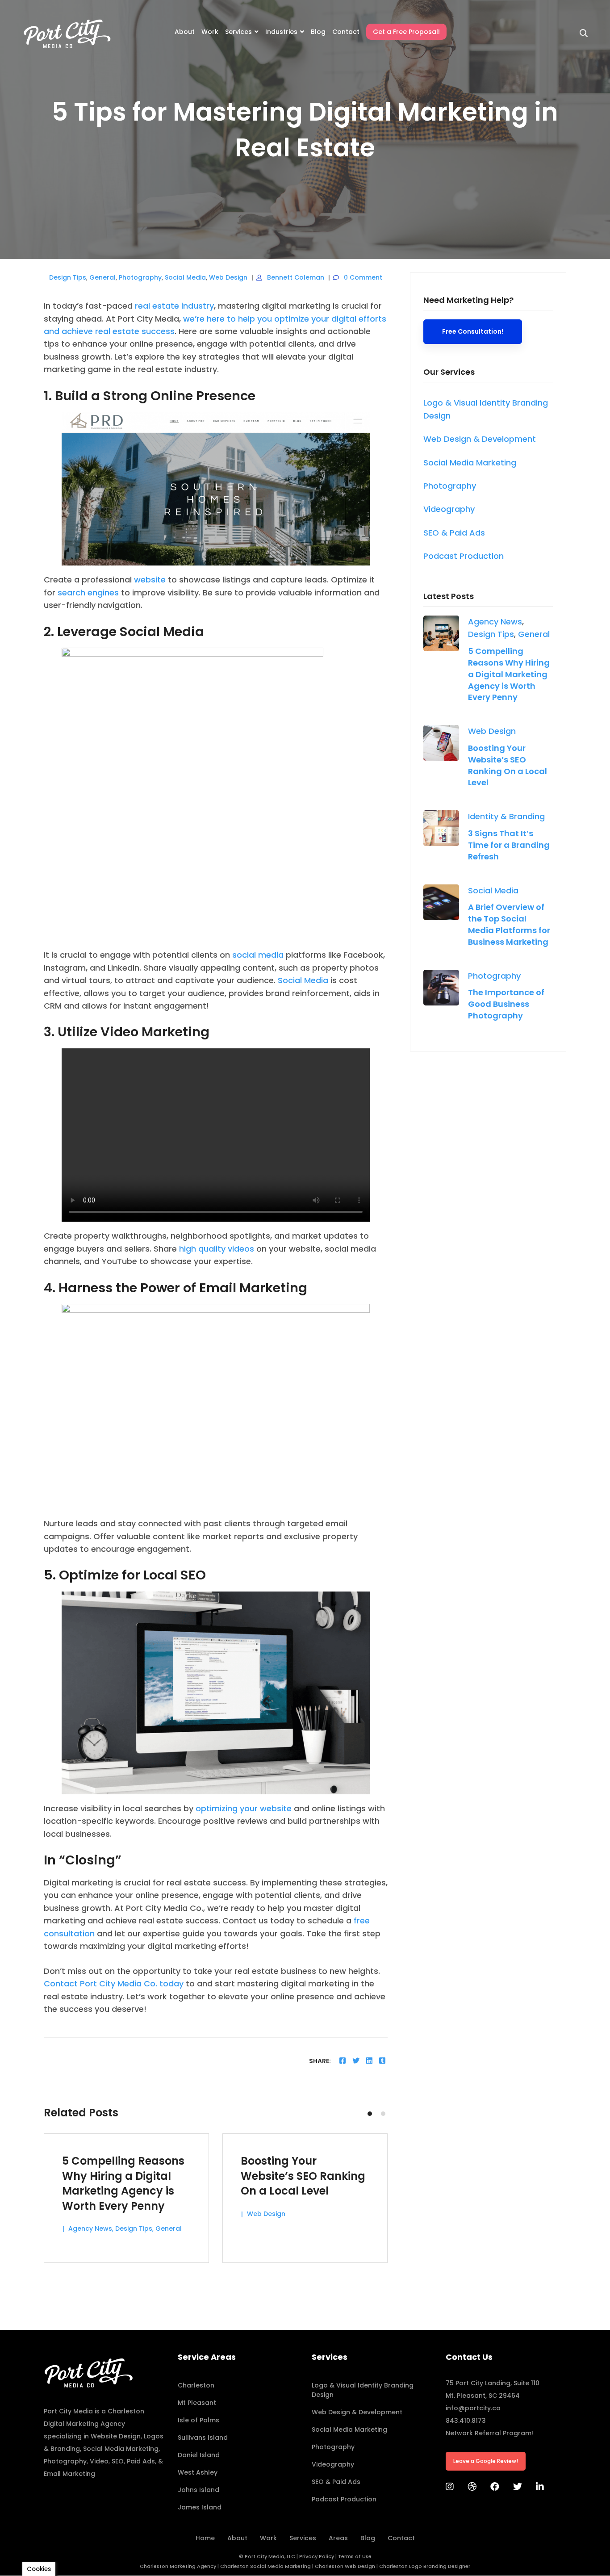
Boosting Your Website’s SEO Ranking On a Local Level (508, 765)
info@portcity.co (473, 2408)
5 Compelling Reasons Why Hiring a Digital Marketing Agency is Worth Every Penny (509, 674)
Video (99, 2461)
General (102, 277)
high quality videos (217, 1249)
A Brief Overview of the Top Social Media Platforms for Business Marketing (509, 924)
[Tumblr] (382, 2061)
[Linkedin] (369, 2061)
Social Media (185, 277)
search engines (88, 593)
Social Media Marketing (121, 2449)
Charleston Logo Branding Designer (425, 2566)
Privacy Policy (317, 2556)
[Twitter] (356, 2061)
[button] (370, 2114)
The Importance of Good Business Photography (506, 1004)
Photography (140, 277)
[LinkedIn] (540, 2487)
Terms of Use (355, 2556)
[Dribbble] (472, 2487)
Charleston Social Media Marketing (265, 2566)
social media (258, 955)
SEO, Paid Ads (133, 2461)
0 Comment (363, 277)
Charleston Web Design (345, 2566)
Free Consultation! (473, 331)
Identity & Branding (506, 816)
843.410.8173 (466, 2421)
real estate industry (174, 306)
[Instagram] (450, 2487)
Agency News (495, 622)
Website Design (116, 2436)
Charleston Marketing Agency (178, 2566)
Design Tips (68, 277)
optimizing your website (244, 1808)
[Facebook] (343, 2061)
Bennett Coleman (296, 277)
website (150, 580)
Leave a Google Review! (486, 2461)
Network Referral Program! (489, 2433)
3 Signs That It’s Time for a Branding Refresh (509, 845)
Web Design (228, 277)
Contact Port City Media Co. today (114, 1983)
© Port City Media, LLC (267, 2556)
